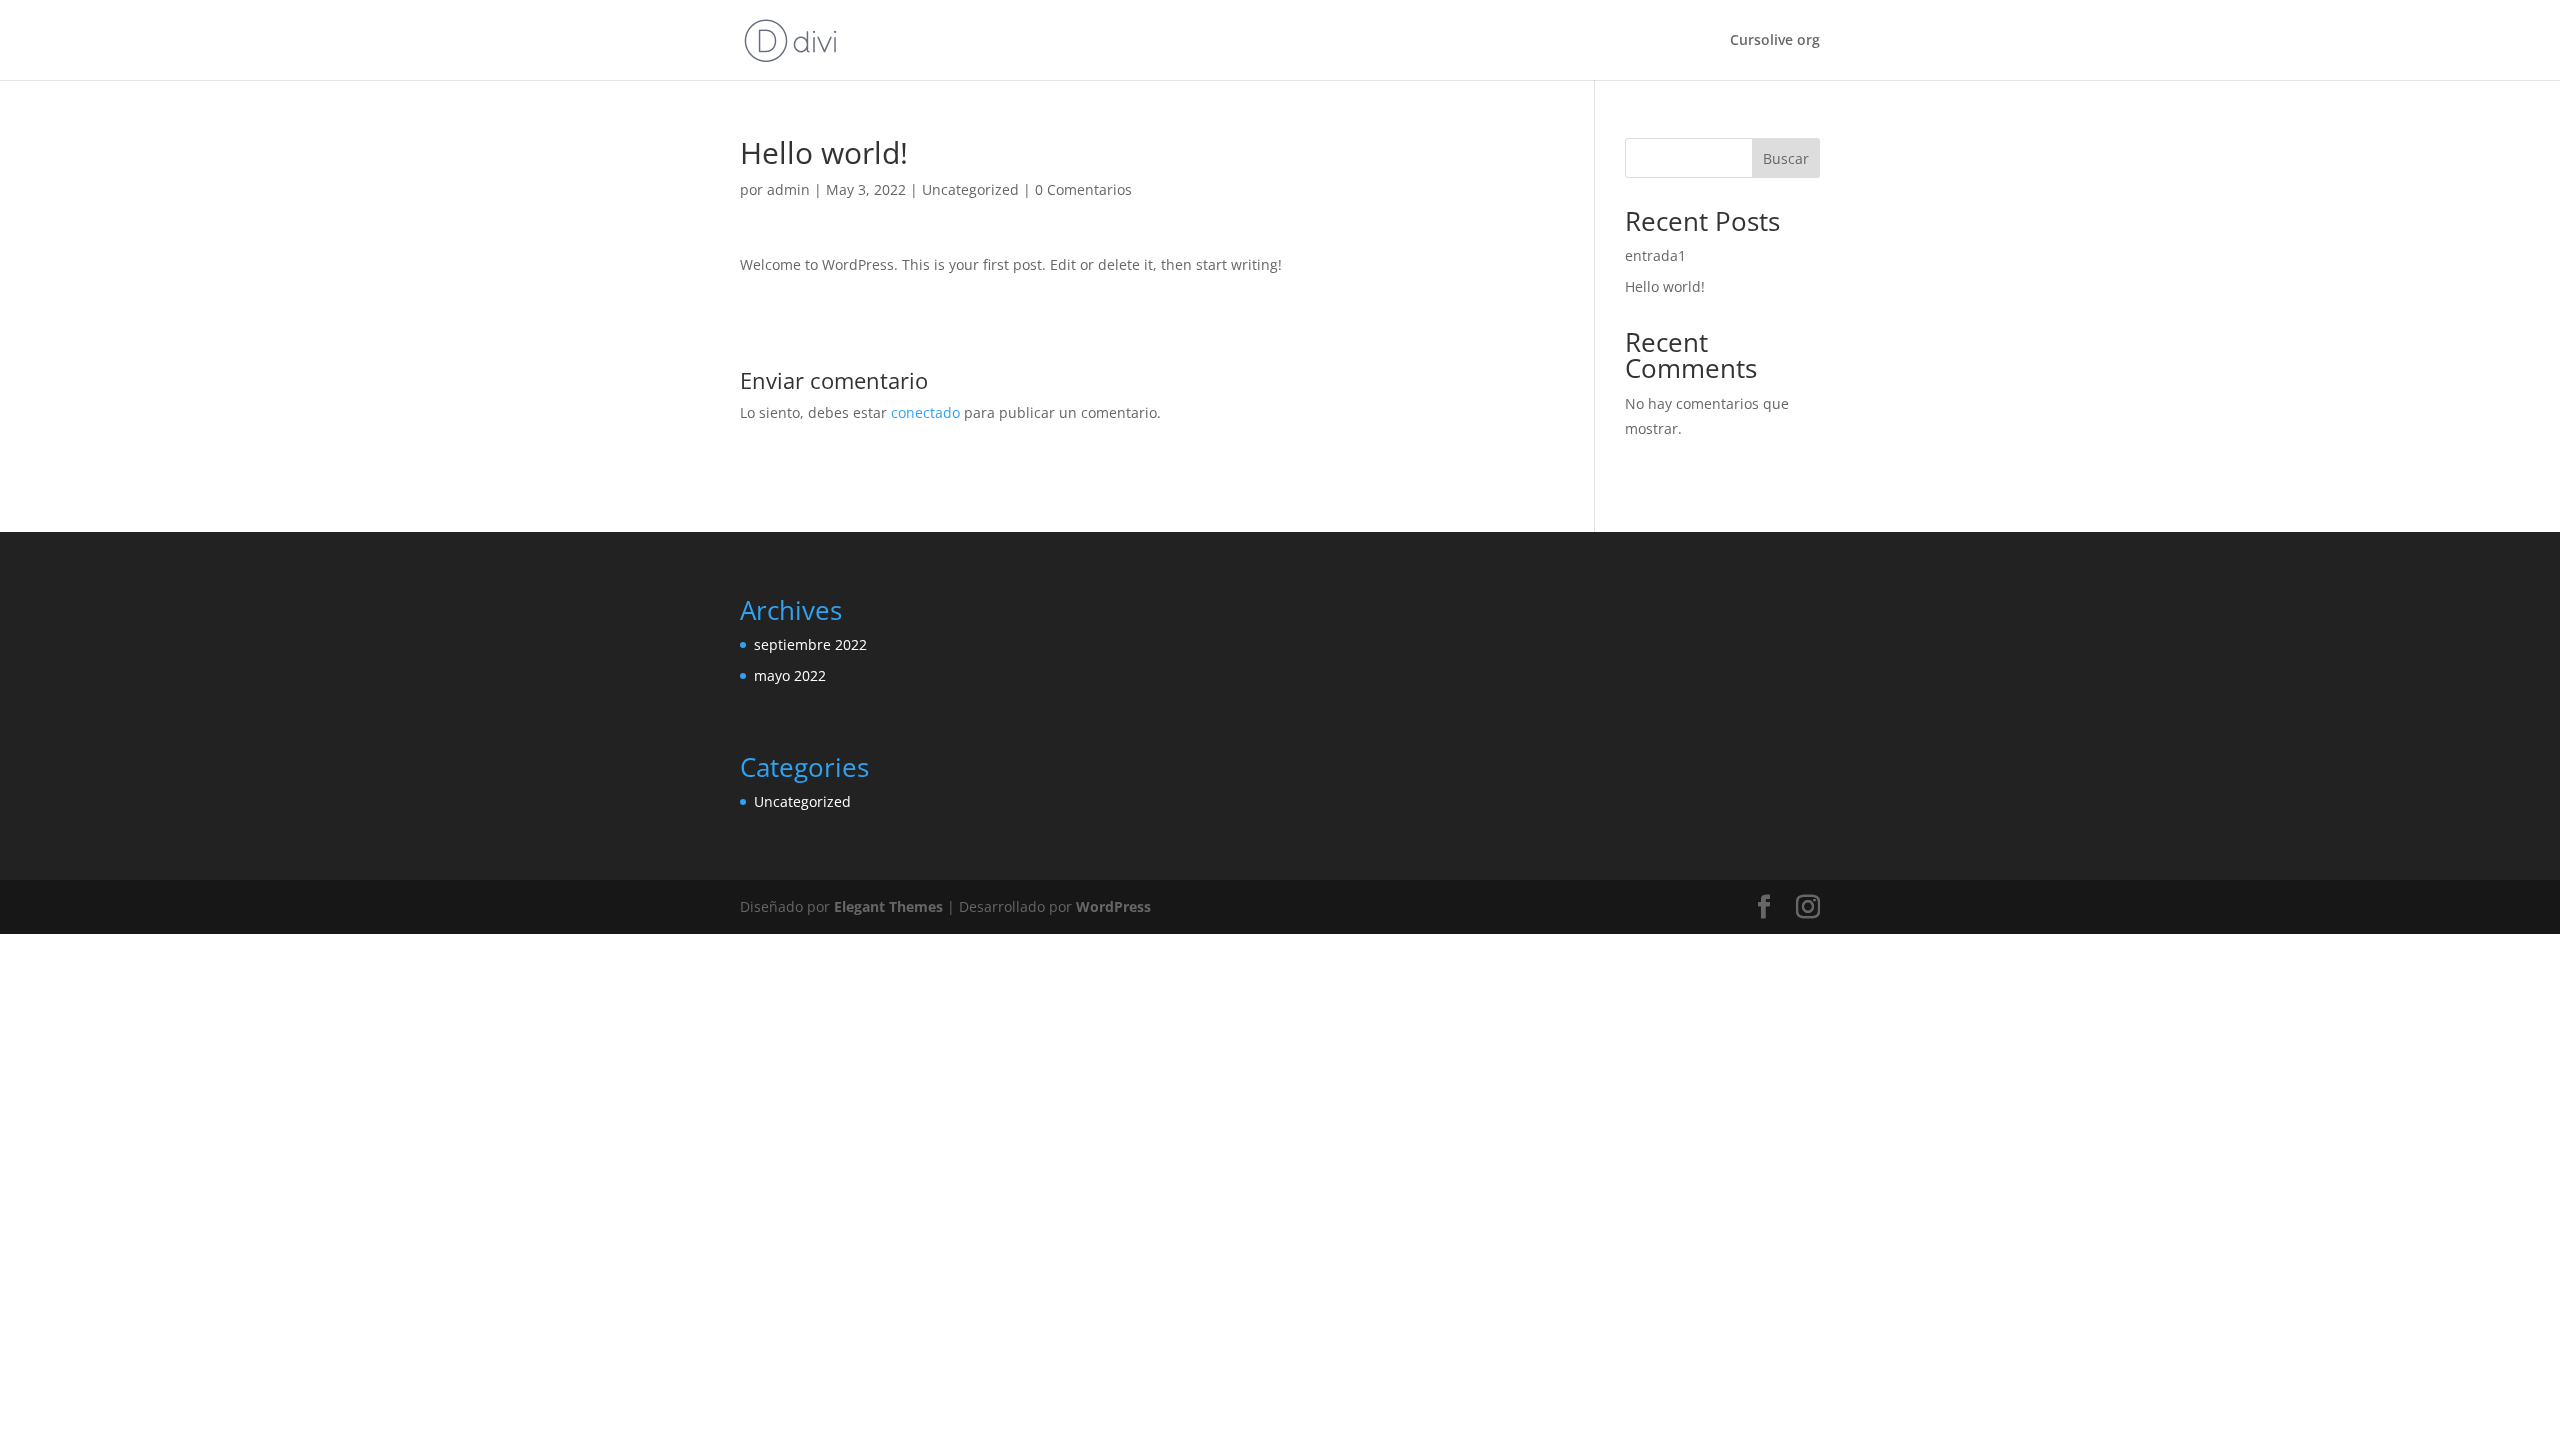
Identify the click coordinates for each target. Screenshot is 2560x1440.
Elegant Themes (888, 906)
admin (788, 189)
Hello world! (1665, 286)
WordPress (1113, 906)
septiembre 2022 (810, 644)
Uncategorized (970, 189)
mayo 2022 (790, 675)
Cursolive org (1775, 41)
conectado (925, 412)
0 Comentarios (1083, 189)
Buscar (1786, 158)
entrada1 (1655, 255)
